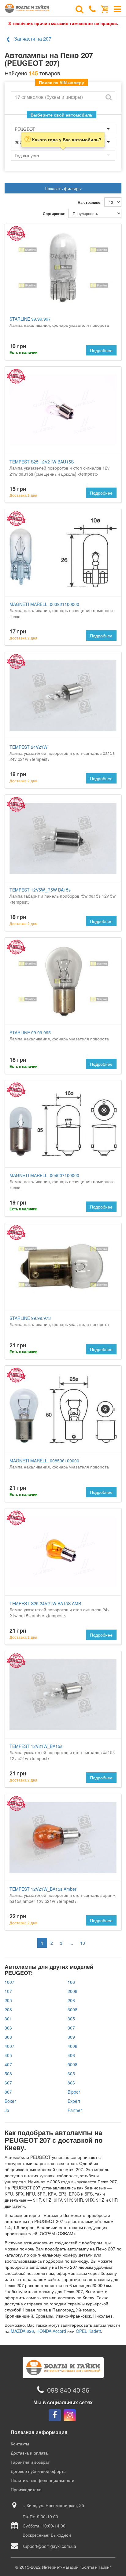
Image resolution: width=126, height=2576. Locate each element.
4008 (72, 2046)
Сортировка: (54, 214)
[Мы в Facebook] (55, 2415)
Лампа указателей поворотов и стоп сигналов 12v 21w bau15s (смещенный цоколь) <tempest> (59, 468)
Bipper (74, 2092)
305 (71, 2019)
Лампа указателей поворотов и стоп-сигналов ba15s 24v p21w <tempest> (62, 753)
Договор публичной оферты (39, 2471)
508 (8, 2073)
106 (71, 1982)
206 (71, 2000)
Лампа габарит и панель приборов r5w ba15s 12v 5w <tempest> (63, 896)
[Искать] (109, 97)
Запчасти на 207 (33, 39)
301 (8, 2019)
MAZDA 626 (22, 2331)
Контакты (20, 2444)
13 (83, 1943)
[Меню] (117, 9)
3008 (72, 2009)
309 (71, 2037)
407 (8, 2064)
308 (8, 2037)
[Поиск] (80, 9)
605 (71, 2073)
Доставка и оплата (29, 2453)
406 (71, 2055)
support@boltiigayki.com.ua (49, 2546)
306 (8, 2028)
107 (8, 1991)
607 (8, 2083)
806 (71, 2083)
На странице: (90, 202)
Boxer (10, 2101)
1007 (9, 1982)
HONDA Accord (51, 2331)
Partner (75, 2110)
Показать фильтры (63, 188)
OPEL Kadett (88, 2331)
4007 (9, 2046)
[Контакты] (92, 9)
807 (8, 2092)
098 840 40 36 (68, 2390)
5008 (72, 2064)
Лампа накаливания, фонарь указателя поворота (59, 322)
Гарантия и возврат (30, 2462)
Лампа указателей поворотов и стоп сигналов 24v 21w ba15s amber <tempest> (59, 1609)
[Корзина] (105, 9)
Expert (74, 2101)
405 (8, 2055)
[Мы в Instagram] (70, 2415)
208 (8, 2009)
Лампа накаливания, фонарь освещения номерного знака (62, 610)
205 (8, 2000)
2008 (72, 1991)
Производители (26, 2489)
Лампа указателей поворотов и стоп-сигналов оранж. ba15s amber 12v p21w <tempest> (63, 1895)
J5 (7, 2110)
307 (71, 2028)
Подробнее (101, 350)
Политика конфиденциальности (43, 2480)
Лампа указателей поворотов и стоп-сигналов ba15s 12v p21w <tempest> (62, 1752)
